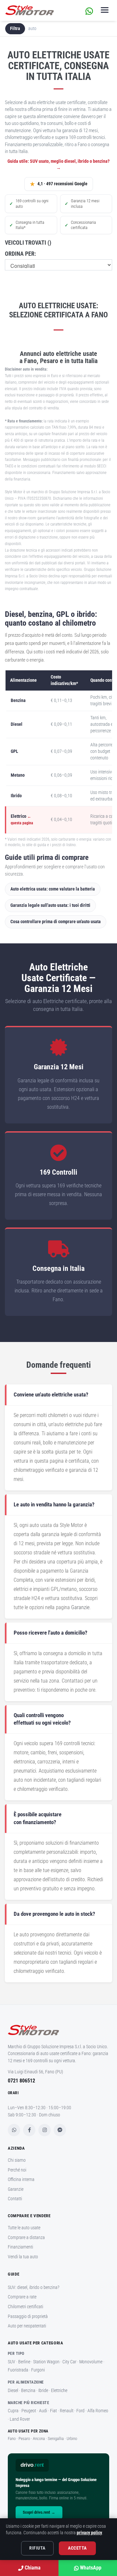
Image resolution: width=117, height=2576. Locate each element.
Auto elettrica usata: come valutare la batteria (53, 889)
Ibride (43, 2390)
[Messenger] (60, 2130)
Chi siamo (17, 2160)
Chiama (32, 2568)
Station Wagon (46, 2362)
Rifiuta (37, 2548)
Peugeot (29, 2411)
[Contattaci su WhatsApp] (89, 10)
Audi (43, 2411)
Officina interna (21, 2179)
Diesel (13, 2390)
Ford (80, 2411)
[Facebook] (29, 2130)
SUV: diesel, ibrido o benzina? (34, 2287)
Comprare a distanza (26, 2237)
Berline (24, 2362)
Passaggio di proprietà (28, 2316)
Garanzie (80, 1607)
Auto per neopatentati (27, 2326)
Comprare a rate (22, 2297)
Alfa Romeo (98, 2411)
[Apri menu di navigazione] (105, 10)
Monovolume (91, 2362)
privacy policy (89, 2533)
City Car (69, 2362)
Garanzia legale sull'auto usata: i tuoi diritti (50, 905)
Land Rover (20, 2419)
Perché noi (17, 2170)
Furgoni (38, 2370)
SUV (12, 2362)
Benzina (28, 2390)
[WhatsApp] (14, 2130)
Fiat (53, 2411)
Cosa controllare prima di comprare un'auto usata (56, 922)
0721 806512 (21, 2081)
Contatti (15, 2199)
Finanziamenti (20, 2247)
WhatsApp (90, 2568)
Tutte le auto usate (24, 2228)
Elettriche (59, 2390)
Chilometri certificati (26, 2307)
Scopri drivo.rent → (39, 2512)
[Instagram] (45, 2130)
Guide (13, 2274)
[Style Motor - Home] (58, 2033)
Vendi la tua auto (23, 2257)
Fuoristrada (18, 2370)
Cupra (13, 2411)
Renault (67, 2411)
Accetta (77, 2548)
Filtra (15, 28)
